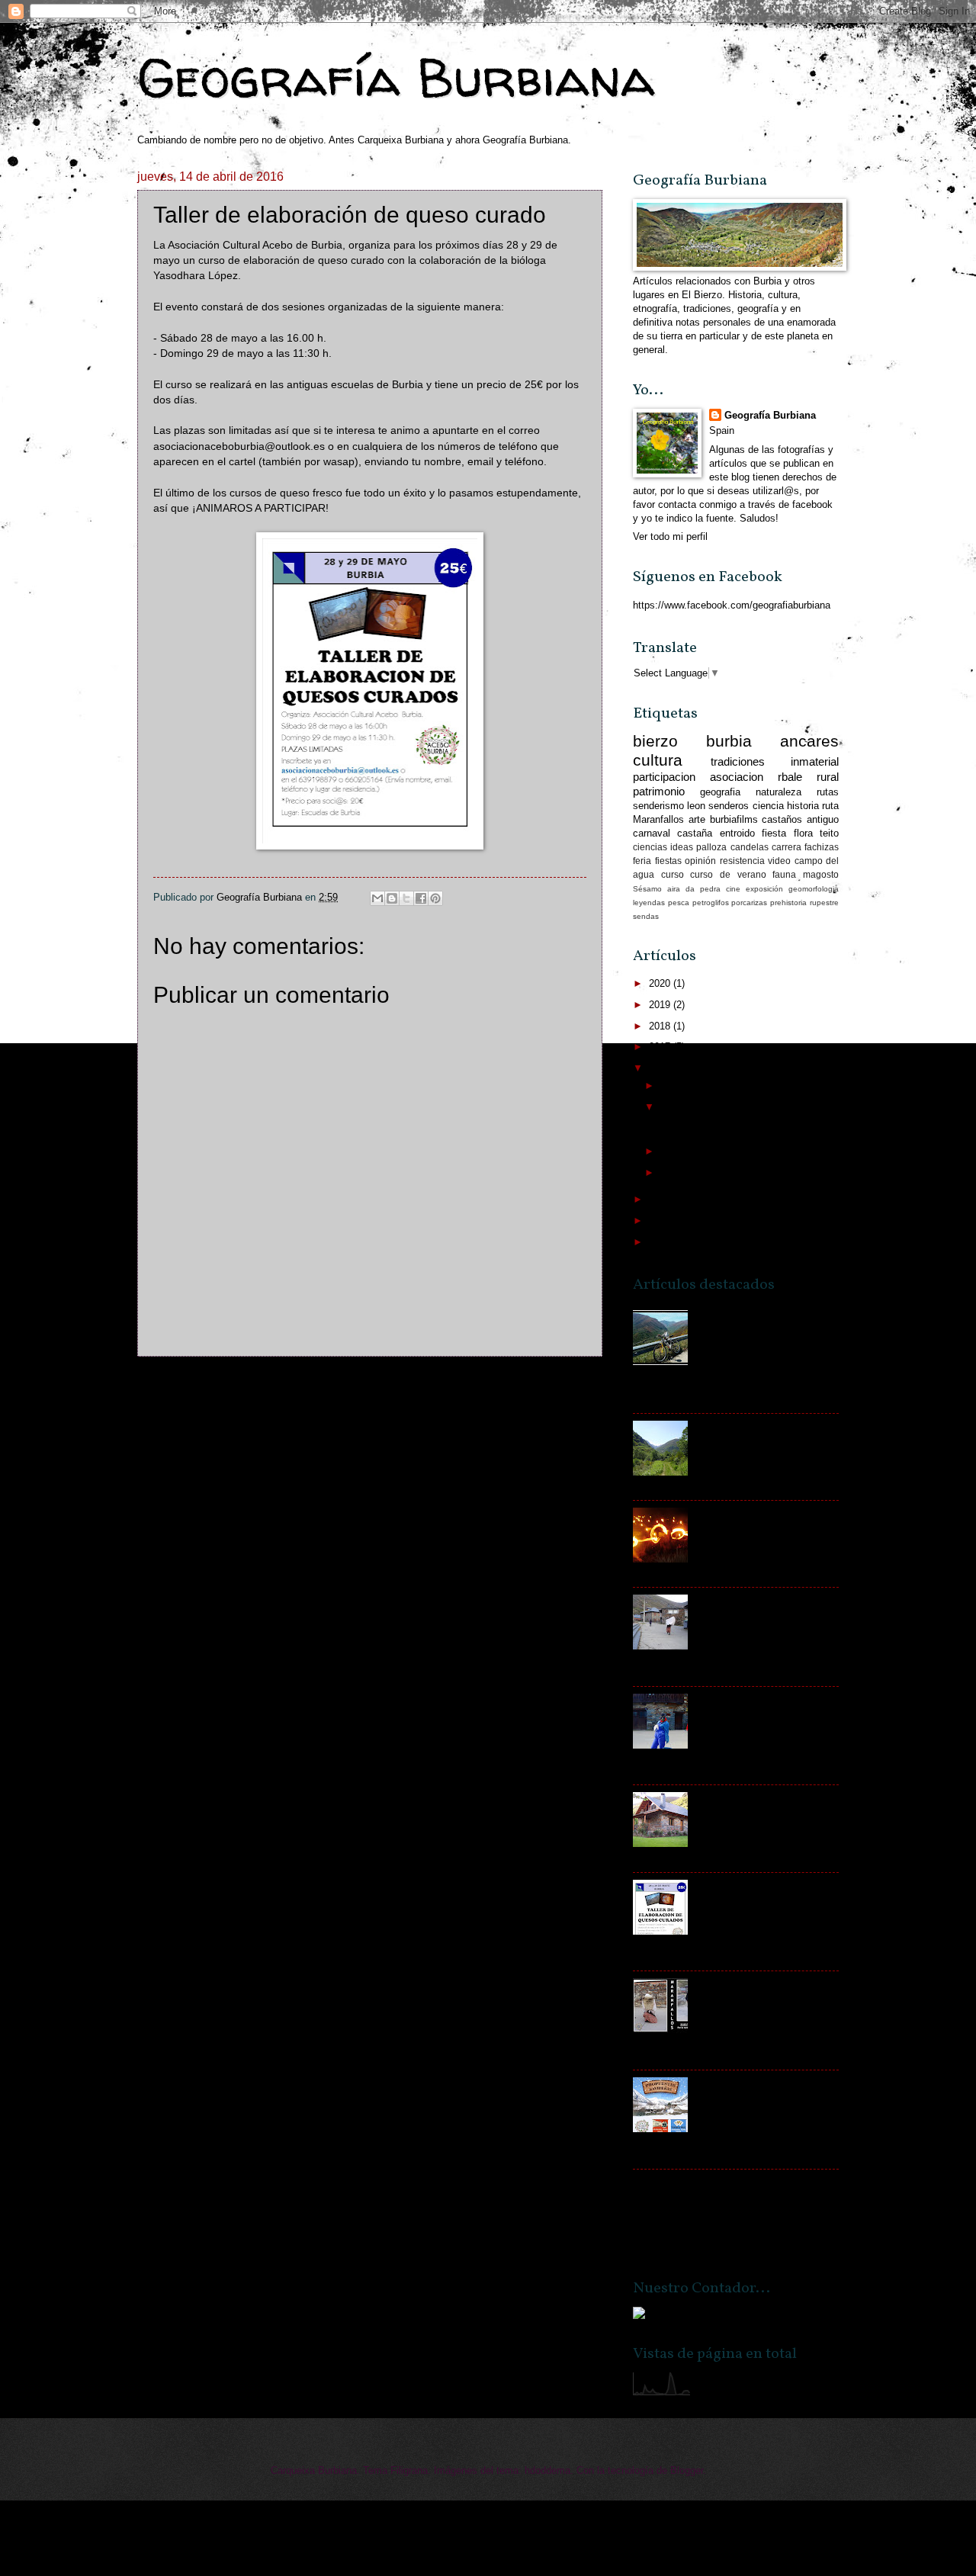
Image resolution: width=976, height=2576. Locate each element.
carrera (787, 847)
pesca (679, 903)
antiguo (823, 819)
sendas (646, 916)
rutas (828, 792)
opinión (700, 861)
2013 (661, 1242)
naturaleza (779, 792)
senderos (729, 806)
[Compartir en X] (406, 898)
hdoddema (547, 2470)
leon (696, 806)
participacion (664, 777)
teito (829, 833)
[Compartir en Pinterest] (435, 898)
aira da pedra (694, 889)
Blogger (687, 2470)
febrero (677, 1151)
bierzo (655, 741)
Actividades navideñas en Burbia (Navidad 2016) (752, 2089)
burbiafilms (734, 819)
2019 (661, 1005)
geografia (720, 792)
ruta (830, 806)
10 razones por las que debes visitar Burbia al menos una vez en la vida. (765, 1328)
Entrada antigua (554, 1385)
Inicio (387, 1385)
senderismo (658, 806)
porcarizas (749, 903)
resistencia (742, 861)
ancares (809, 741)
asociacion (737, 777)
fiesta (774, 833)
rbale (790, 777)
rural (828, 777)
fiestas (668, 861)
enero (674, 1172)
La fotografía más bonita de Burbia (709, 2182)
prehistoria (788, 903)
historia (803, 806)
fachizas (822, 847)
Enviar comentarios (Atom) (260, 1415)
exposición (764, 889)
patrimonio (659, 791)
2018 (661, 1026)
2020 (661, 983)
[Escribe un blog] (392, 898)
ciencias (650, 847)
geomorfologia (814, 889)
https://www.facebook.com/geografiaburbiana (732, 605)
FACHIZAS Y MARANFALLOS (763, 1513)
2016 (661, 1068)
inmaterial (815, 761)
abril (671, 1107)
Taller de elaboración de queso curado (741, 1124)
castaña (695, 833)
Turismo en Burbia (736, 1798)
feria (642, 861)
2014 (661, 1221)
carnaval (652, 833)
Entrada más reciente (202, 1385)
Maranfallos (658, 819)
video (779, 861)
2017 (661, 1047)
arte (697, 819)
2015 (661, 1199)
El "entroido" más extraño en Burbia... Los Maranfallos (759, 1606)
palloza (711, 847)
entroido (737, 833)
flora (803, 833)
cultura (658, 760)
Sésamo (647, 889)
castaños (782, 819)
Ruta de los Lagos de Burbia (758, 1426)
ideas (682, 847)
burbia (729, 741)
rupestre (824, 903)
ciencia (768, 806)
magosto (821, 875)
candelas (750, 847)
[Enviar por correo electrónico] (377, 898)
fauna (784, 875)
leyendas (649, 903)
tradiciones (738, 761)
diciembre (683, 1086)
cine (733, 889)
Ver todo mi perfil (670, 536)
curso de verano (728, 875)
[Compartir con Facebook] (421, 898)
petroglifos (711, 903)
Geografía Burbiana (396, 77)
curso (673, 875)
